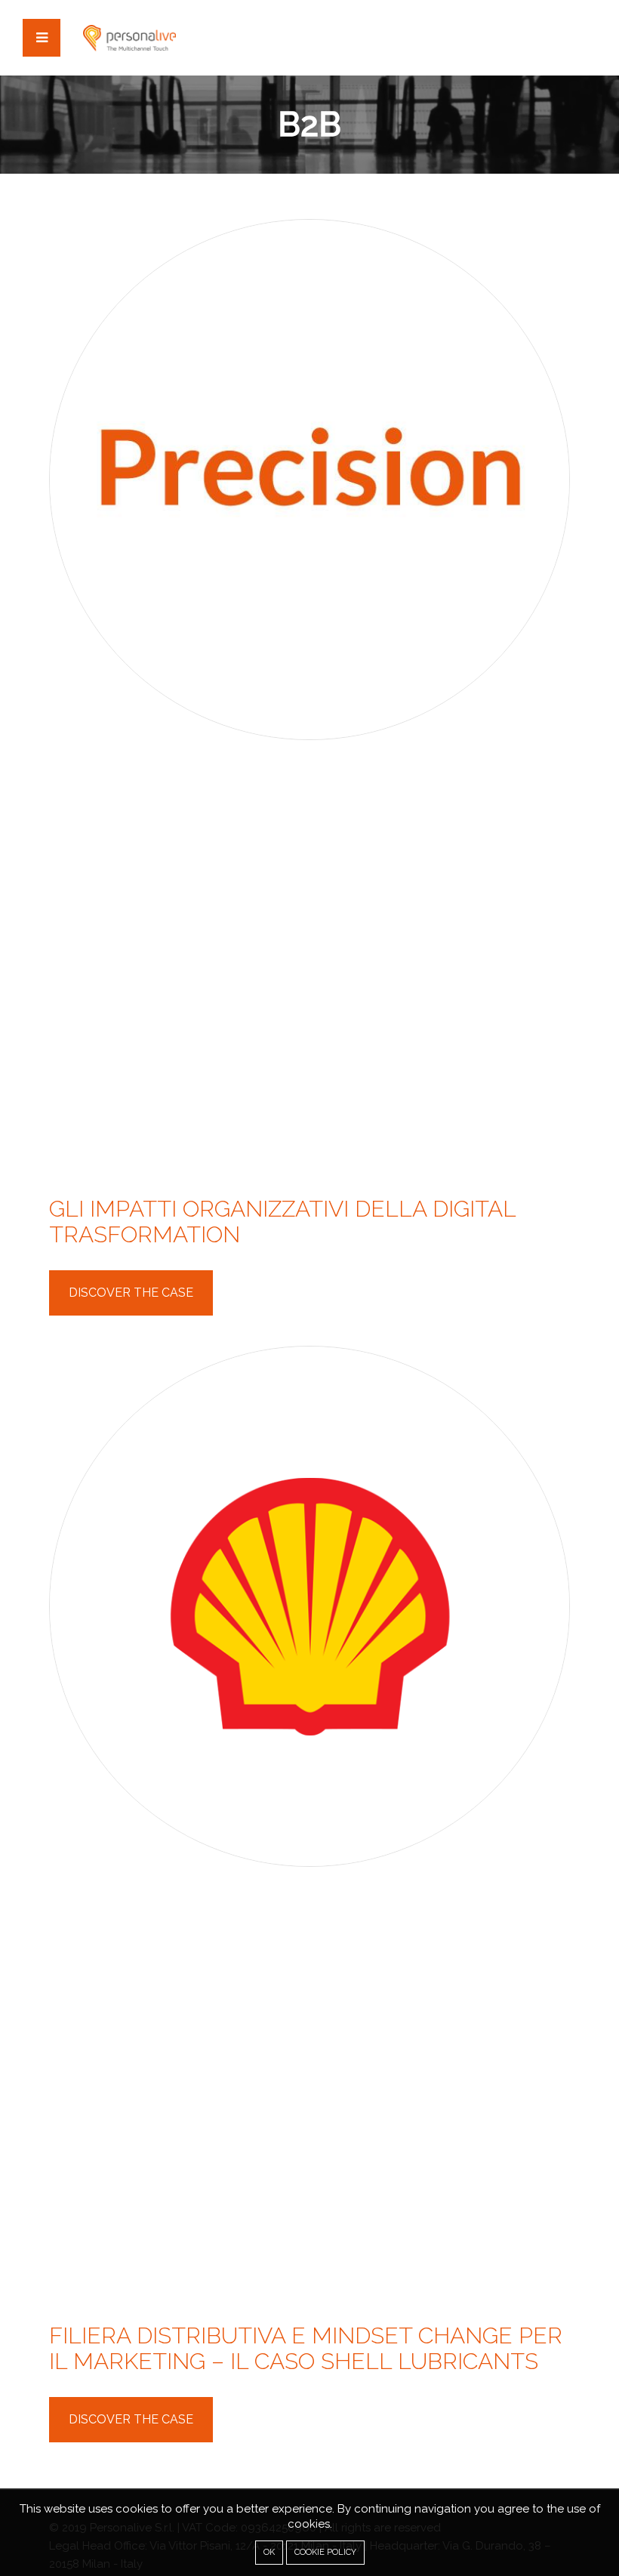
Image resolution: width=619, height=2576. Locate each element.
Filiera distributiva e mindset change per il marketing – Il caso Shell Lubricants (306, 2348)
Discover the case (131, 1293)
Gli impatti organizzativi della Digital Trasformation (282, 1222)
